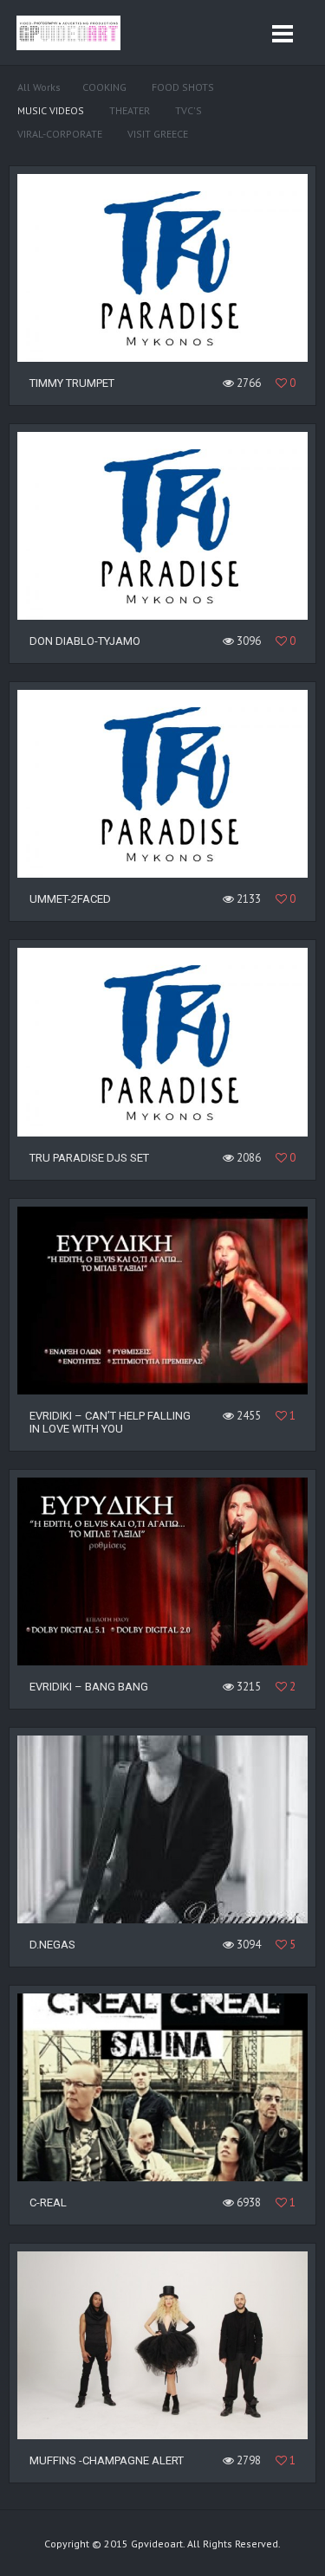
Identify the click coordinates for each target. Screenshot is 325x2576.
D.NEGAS (52, 1945)
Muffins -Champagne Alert (107, 2460)
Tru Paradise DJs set (89, 1158)
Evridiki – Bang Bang (89, 1687)
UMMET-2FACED (70, 899)
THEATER (130, 110)
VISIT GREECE (158, 134)
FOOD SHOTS (183, 87)
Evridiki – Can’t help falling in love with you (110, 1422)
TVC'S (188, 110)
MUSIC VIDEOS (51, 110)
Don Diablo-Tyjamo (85, 641)
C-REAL (48, 2202)
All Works (39, 87)
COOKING (104, 87)
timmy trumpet (72, 383)
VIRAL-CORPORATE (60, 134)
